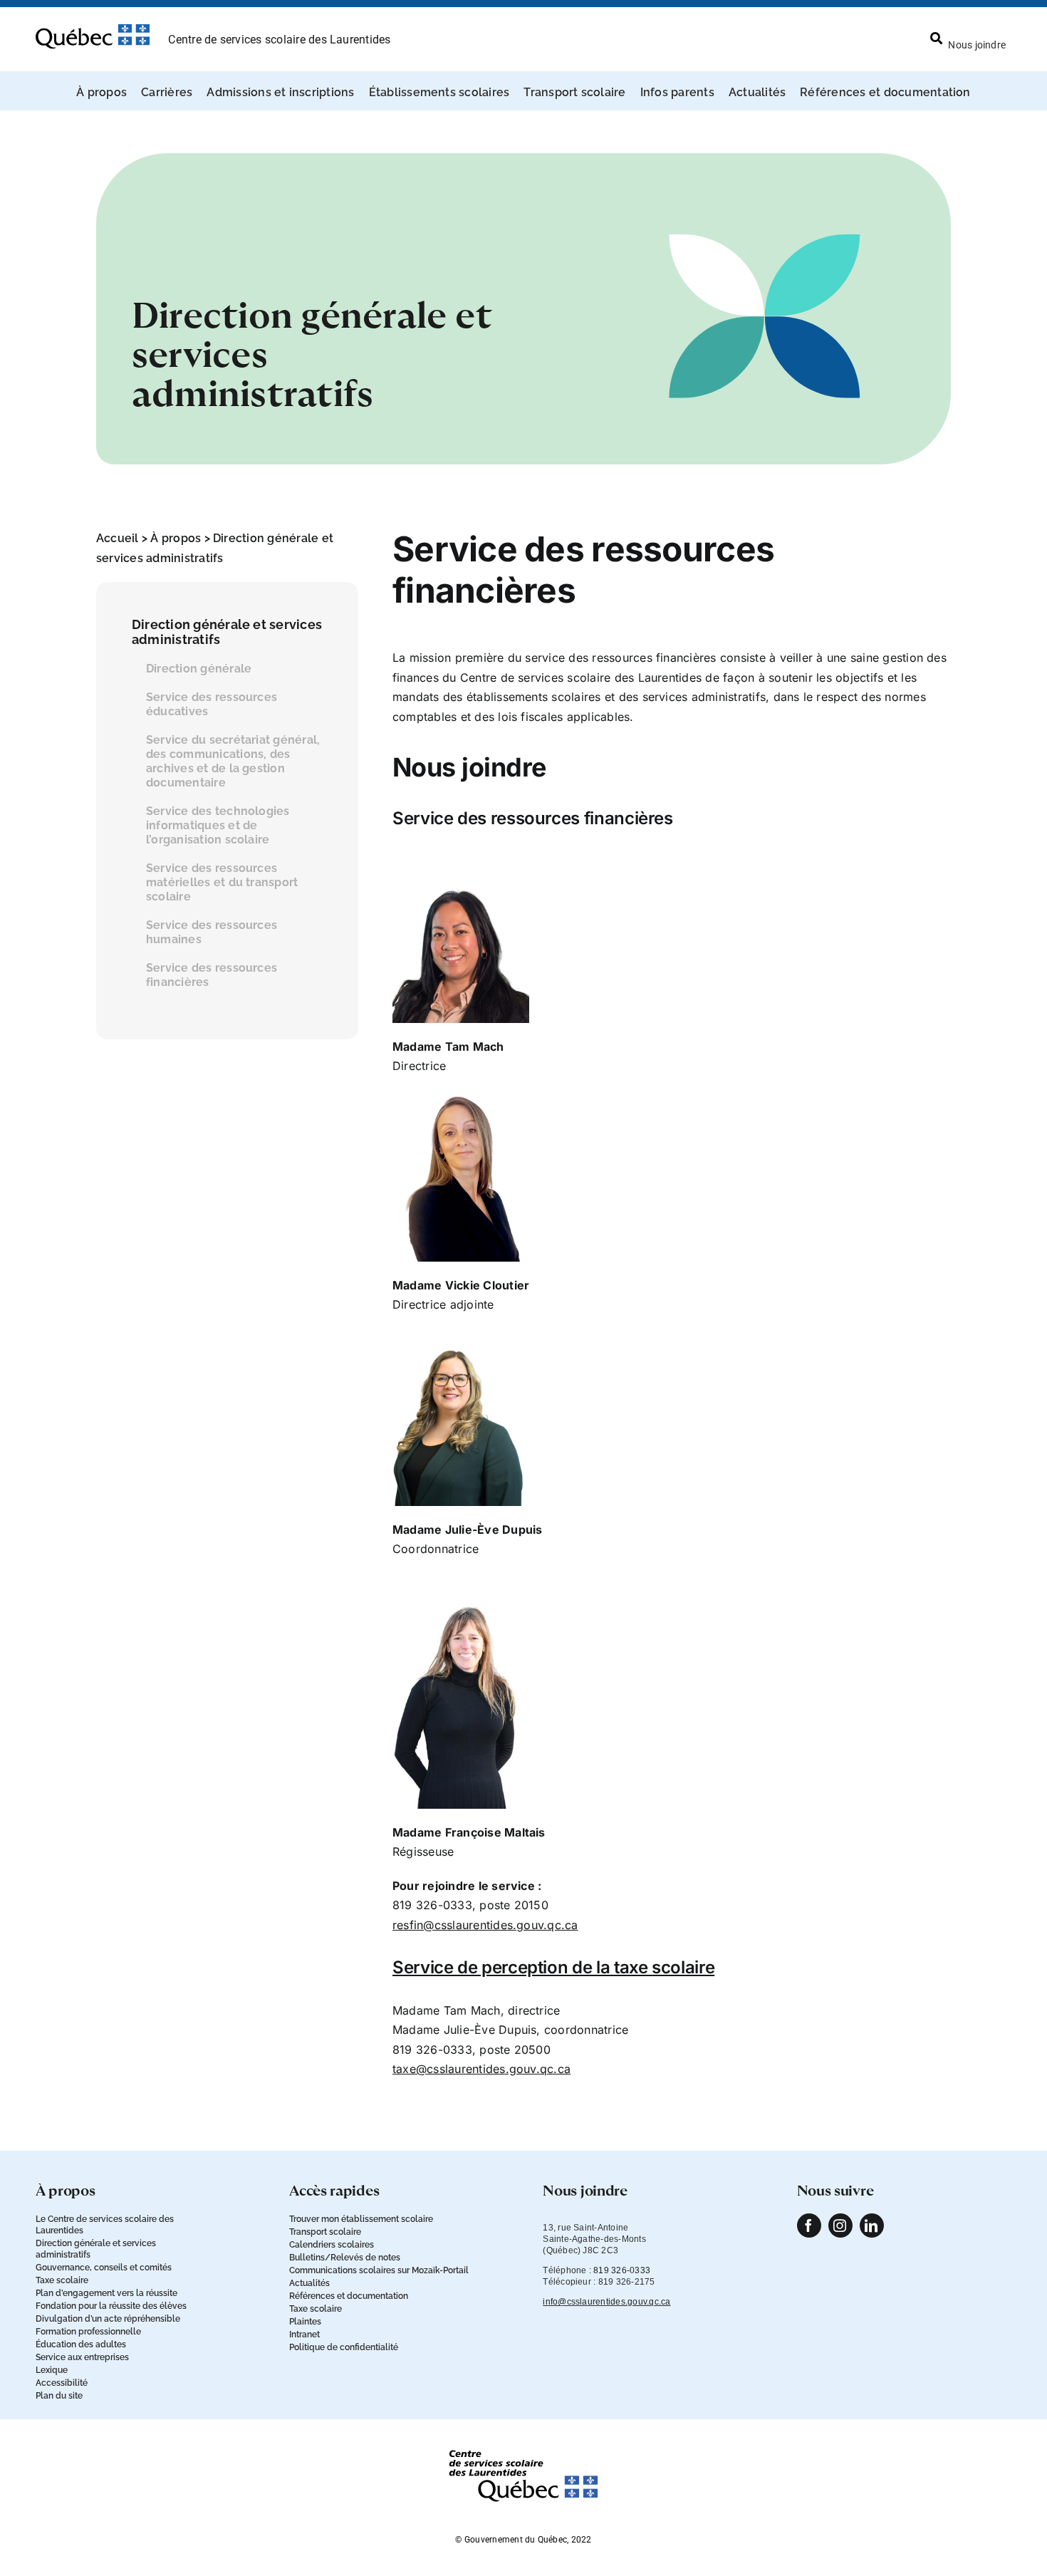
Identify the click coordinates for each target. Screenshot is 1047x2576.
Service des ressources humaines (212, 932)
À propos (176, 538)
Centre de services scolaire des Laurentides (279, 40)
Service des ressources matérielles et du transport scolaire (222, 882)
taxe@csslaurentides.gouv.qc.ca (481, 2069)
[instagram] (840, 2226)
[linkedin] (872, 2226)
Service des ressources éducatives (212, 704)
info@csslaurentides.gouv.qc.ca (606, 2302)
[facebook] (809, 2226)
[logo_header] (93, 30)
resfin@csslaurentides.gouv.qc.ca (485, 1925)
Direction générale (199, 669)
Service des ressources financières (212, 975)
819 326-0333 (622, 2270)
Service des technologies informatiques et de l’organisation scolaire (218, 825)
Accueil (118, 538)
